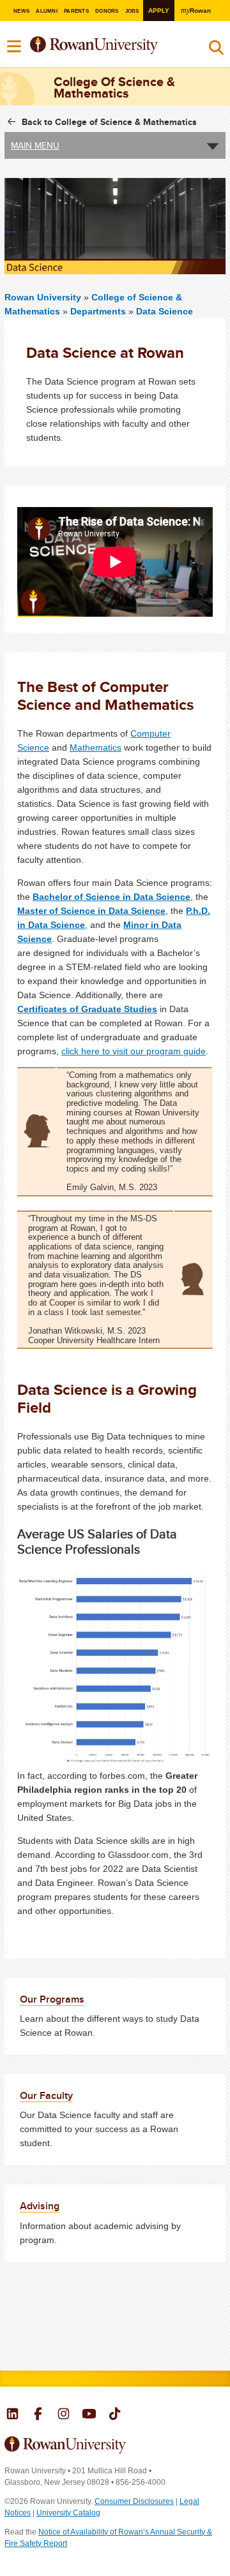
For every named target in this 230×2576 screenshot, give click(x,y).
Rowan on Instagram (64, 2415)
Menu (15, 47)
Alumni (46, 11)
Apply (159, 11)
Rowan (196, 11)
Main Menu (35, 145)
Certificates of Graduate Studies (87, 1009)
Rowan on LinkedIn (12, 2415)
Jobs (132, 11)
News (21, 11)
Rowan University (107, 46)
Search (216, 50)
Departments (98, 311)
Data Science (165, 311)
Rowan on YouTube (89, 2415)
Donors (107, 11)
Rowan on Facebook (38, 2415)
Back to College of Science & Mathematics (109, 122)
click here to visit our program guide (134, 1051)
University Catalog (68, 2513)
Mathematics (96, 747)
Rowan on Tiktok (115, 2415)
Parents (76, 11)
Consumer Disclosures (134, 2501)
